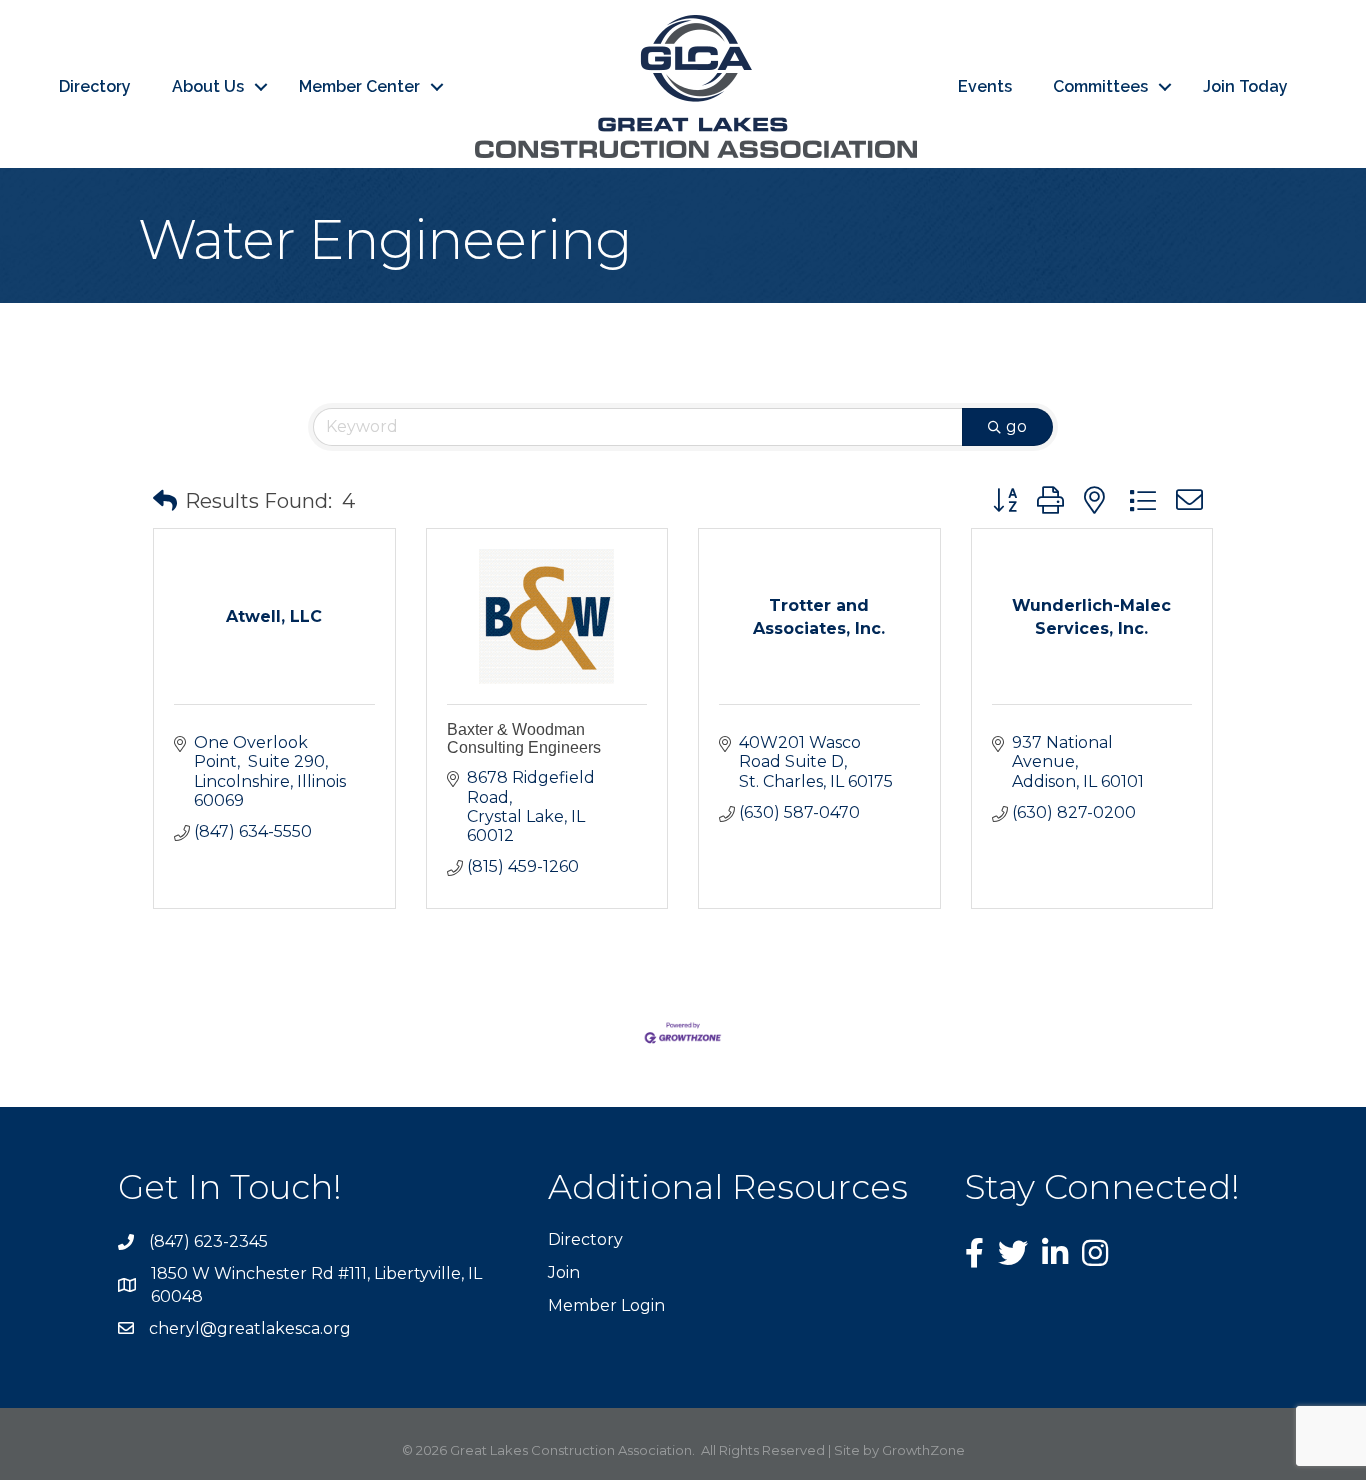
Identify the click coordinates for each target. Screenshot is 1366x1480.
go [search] (1016, 426)
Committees (1100, 86)
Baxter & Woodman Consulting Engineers (524, 738)
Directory (95, 86)
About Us (208, 86)
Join (564, 1272)
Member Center (359, 86)
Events (985, 86)
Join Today (1245, 86)
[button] (165, 501)
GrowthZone (923, 1450)
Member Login (606, 1305)
